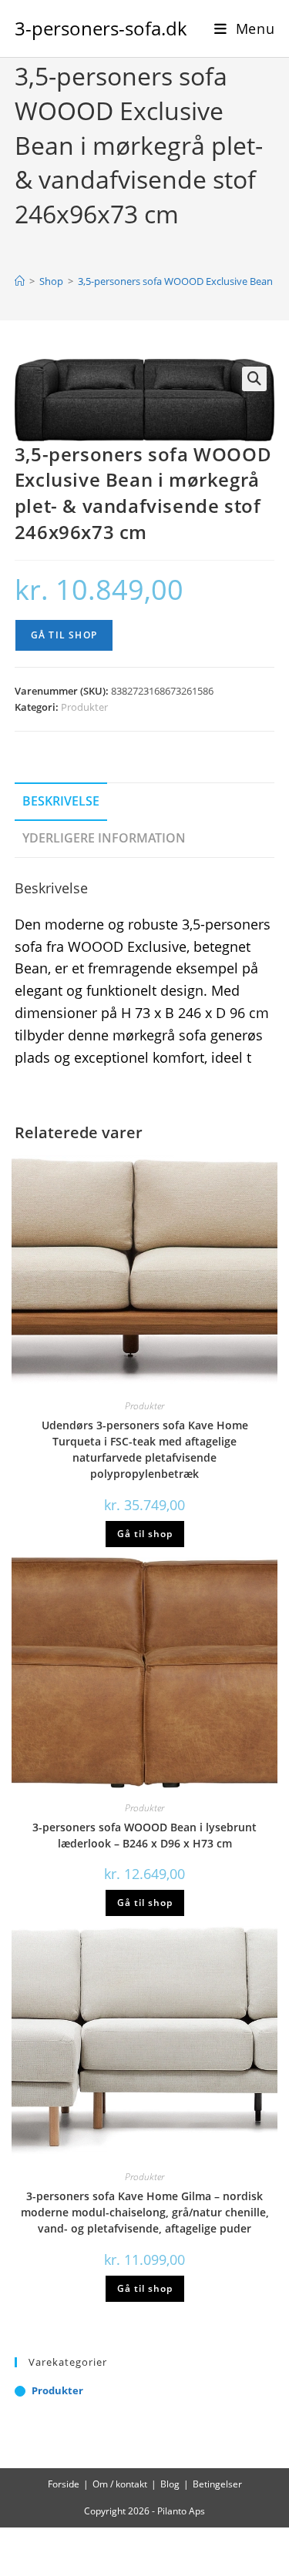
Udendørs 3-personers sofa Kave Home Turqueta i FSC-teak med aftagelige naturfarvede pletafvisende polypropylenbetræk (145, 1449)
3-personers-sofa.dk (101, 28)
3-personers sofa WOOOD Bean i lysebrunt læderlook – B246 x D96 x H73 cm (144, 1835)
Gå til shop (64, 635)
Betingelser (217, 2484)
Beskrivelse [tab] (61, 801)
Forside (64, 2484)
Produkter (84, 707)
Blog (170, 2484)
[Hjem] (20, 281)
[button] (254, 379)
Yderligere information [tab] (104, 838)
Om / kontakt (120, 2484)
